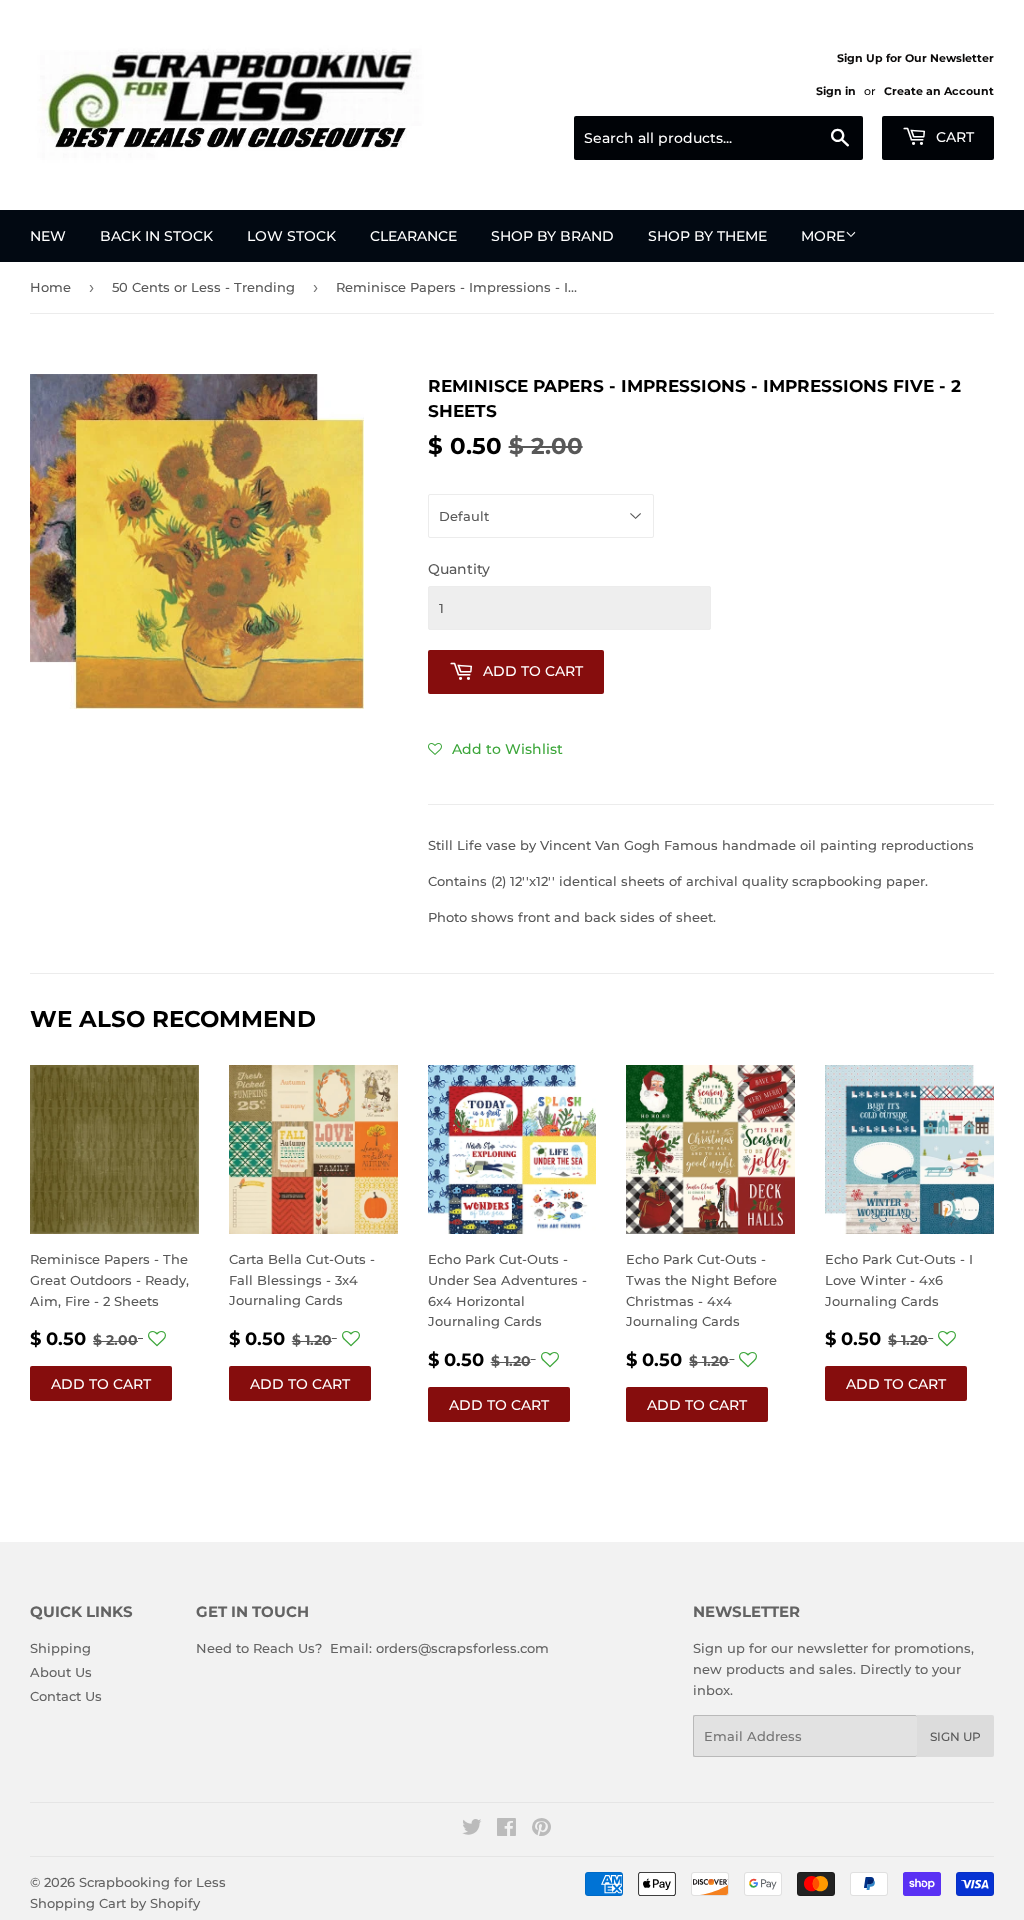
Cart (953, 137)
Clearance (413, 236)
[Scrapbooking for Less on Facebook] (506, 1830)
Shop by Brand (552, 236)
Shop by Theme (707, 236)
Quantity (459, 569)
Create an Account (939, 91)
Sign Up (955, 1736)
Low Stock (291, 236)
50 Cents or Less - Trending (203, 287)
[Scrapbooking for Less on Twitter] (472, 1830)
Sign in (836, 91)
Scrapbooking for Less (152, 1882)
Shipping (60, 1648)
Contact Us (66, 1696)
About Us (61, 1672)
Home (50, 287)
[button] (495, 749)
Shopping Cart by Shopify (115, 1903)
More (823, 236)
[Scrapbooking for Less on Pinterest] (541, 1830)
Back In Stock (156, 236)
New (48, 236)
